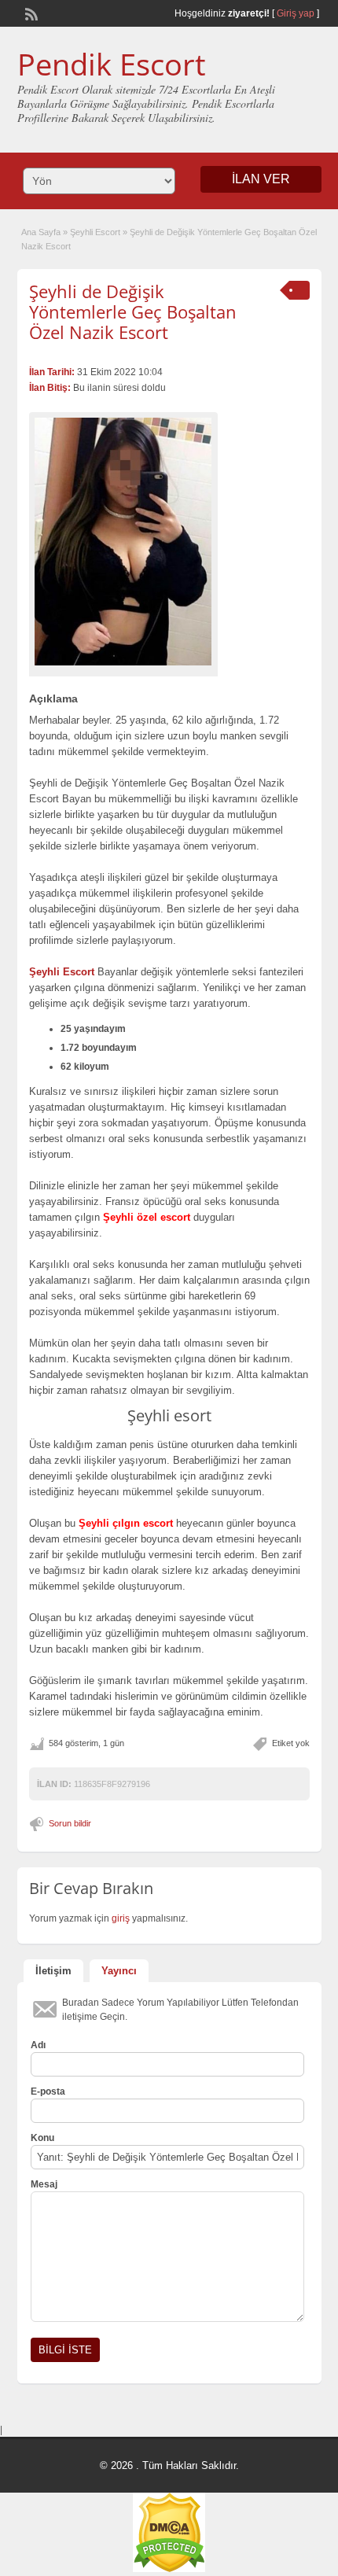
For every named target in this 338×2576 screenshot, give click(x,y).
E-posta (48, 2091)
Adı (38, 2045)
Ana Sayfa (41, 232)
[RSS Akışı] (30, 13)
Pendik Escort (112, 64)
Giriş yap (296, 13)
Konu (42, 2138)
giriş (121, 1918)
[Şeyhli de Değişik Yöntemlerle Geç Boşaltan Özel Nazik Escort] (123, 542)
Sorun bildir (70, 1823)
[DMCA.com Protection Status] (169, 2569)
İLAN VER (261, 179)
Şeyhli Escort (95, 232)
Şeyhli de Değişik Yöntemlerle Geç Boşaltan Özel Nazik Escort (133, 312)
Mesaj (44, 2184)
